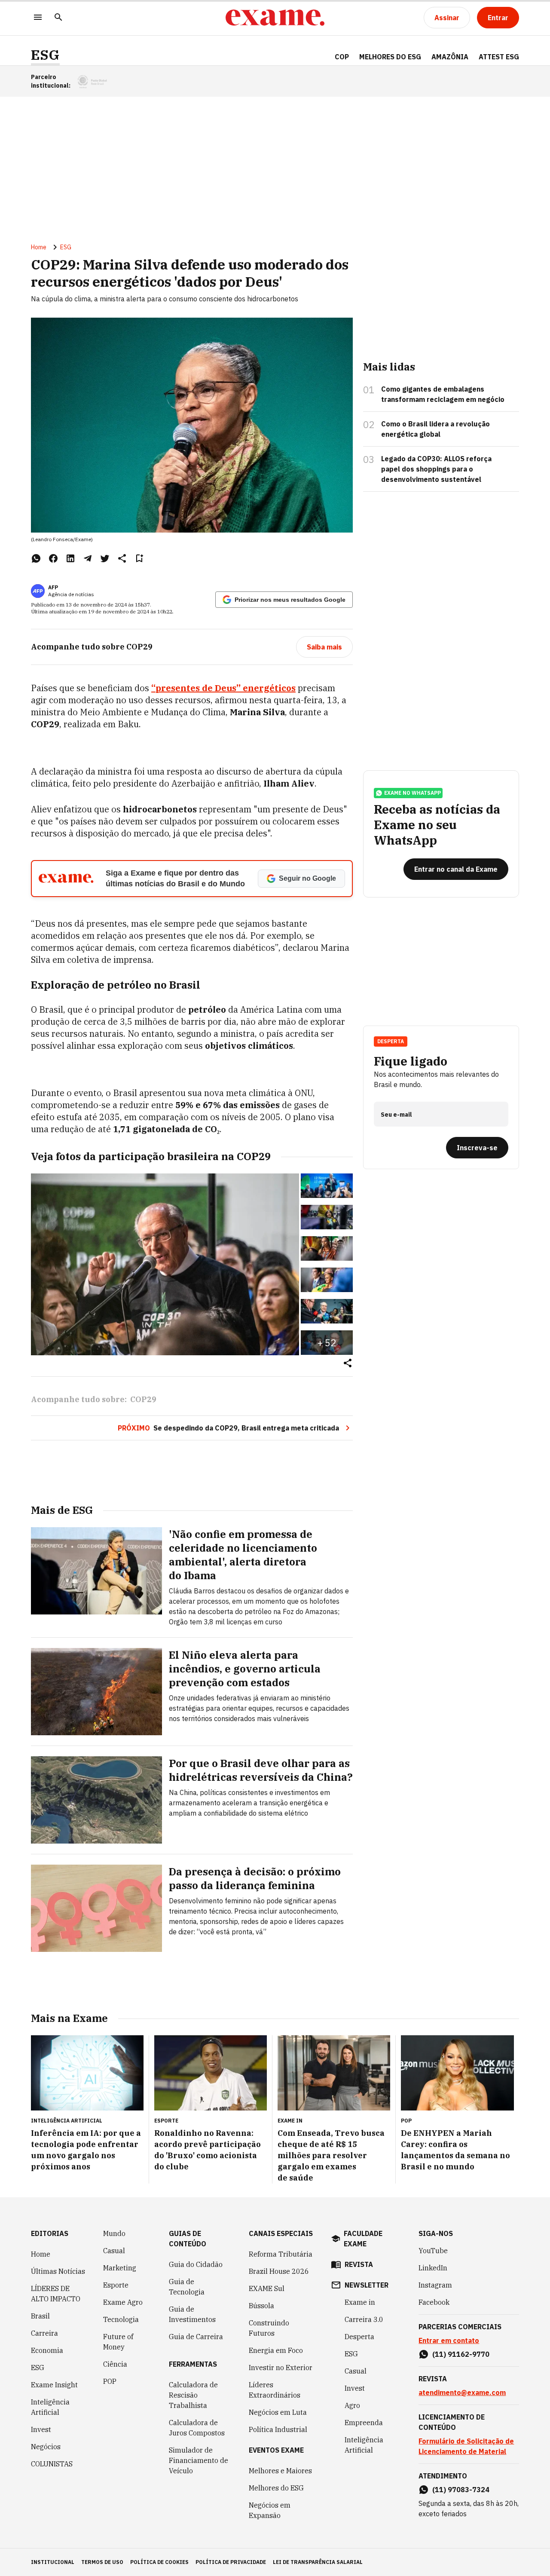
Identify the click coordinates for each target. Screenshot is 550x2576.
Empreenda (364, 2423)
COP (342, 57)
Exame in (360, 2302)
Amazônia (450, 57)
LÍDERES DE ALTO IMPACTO (56, 2294)
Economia (47, 2350)
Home (39, 247)
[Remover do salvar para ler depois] (139, 558)
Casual (114, 2251)
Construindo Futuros (269, 2328)
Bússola (261, 2306)
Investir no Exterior (281, 2368)
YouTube (433, 2251)
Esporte (116, 2285)
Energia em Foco (276, 2350)
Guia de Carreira (196, 2337)
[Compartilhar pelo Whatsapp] (36, 558)
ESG (45, 55)
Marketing (120, 2268)
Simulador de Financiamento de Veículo (199, 2460)
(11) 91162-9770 (461, 2354)
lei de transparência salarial (318, 2562)
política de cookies (159, 2562)
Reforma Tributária (281, 2254)
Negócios (46, 2447)
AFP (53, 587)
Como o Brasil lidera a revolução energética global (435, 429)
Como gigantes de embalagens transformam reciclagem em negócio (443, 394)
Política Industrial (278, 2429)
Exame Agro (123, 2302)
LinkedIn (433, 2268)
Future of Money (118, 2342)
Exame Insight (54, 2385)
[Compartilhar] (348, 1364)
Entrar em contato (449, 2340)
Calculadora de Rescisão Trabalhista (193, 2395)
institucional (53, 2562)
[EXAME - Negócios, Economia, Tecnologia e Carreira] (275, 18)
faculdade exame (363, 2239)
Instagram (435, 2285)
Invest (41, 2429)
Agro (352, 2405)
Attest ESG (499, 57)
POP (110, 2381)
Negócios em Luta (278, 2412)
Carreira (44, 2333)
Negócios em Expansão (270, 2510)
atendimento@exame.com (462, 2392)
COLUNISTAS (52, 2464)
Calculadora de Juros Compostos (197, 2428)
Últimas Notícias (58, 2271)
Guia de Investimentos (192, 2314)
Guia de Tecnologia (187, 2287)
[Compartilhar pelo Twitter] (105, 558)
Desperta (359, 2337)
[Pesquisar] (58, 18)
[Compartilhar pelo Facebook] (53, 558)
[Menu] (38, 18)
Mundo (114, 2233)
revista (359, 2264)
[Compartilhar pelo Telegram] (88, 558)
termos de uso (102, 2562)
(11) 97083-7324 (461, 2490)
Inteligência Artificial (50, 2407)
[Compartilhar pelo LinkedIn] (70, 558)
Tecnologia (121, 2319)
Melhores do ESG (390, 57)
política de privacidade (231, 2562)
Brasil (40, 2316)
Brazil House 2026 (279, 2271)
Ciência (115, 2364)
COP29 (143, 1399)
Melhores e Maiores (280, 2471)
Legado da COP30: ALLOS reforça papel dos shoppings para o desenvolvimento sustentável (436, 469)
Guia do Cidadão (196, 2264)
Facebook (434, 2302)
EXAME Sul (267, 2288)
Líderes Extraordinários (275, 2390)
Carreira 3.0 (364, 2319)
